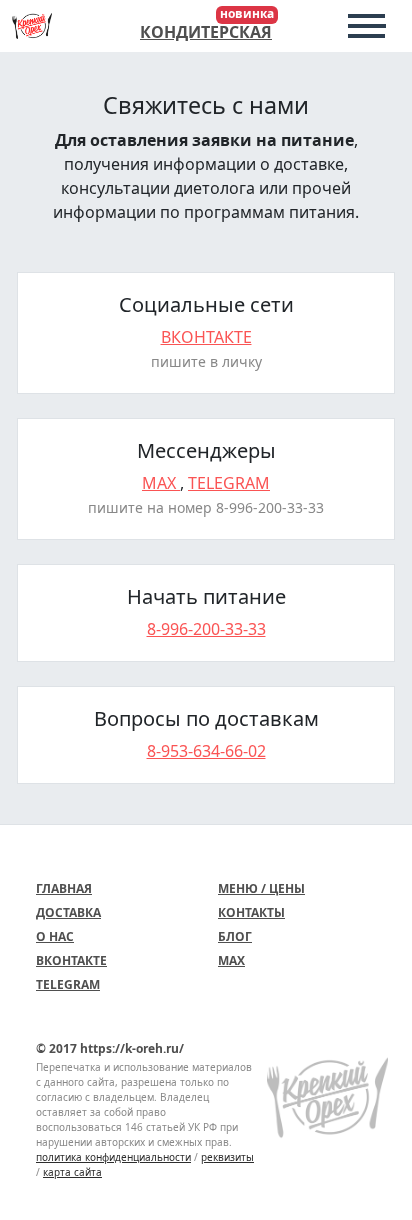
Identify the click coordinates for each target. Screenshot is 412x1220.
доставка (68, 912)
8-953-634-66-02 (206, 751)
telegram (229, 483)
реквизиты (227, 1157)
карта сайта (72, 1172)
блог (235, 936)
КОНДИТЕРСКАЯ (206, 32)
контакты (251, 912)
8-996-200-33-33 (206, 629)
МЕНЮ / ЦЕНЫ (261, 888)
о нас (55, 936)
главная (64, 888)
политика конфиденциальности (113, 1157)
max (161, 483)
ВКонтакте (71, 960)
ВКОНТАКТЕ (206, 337)
